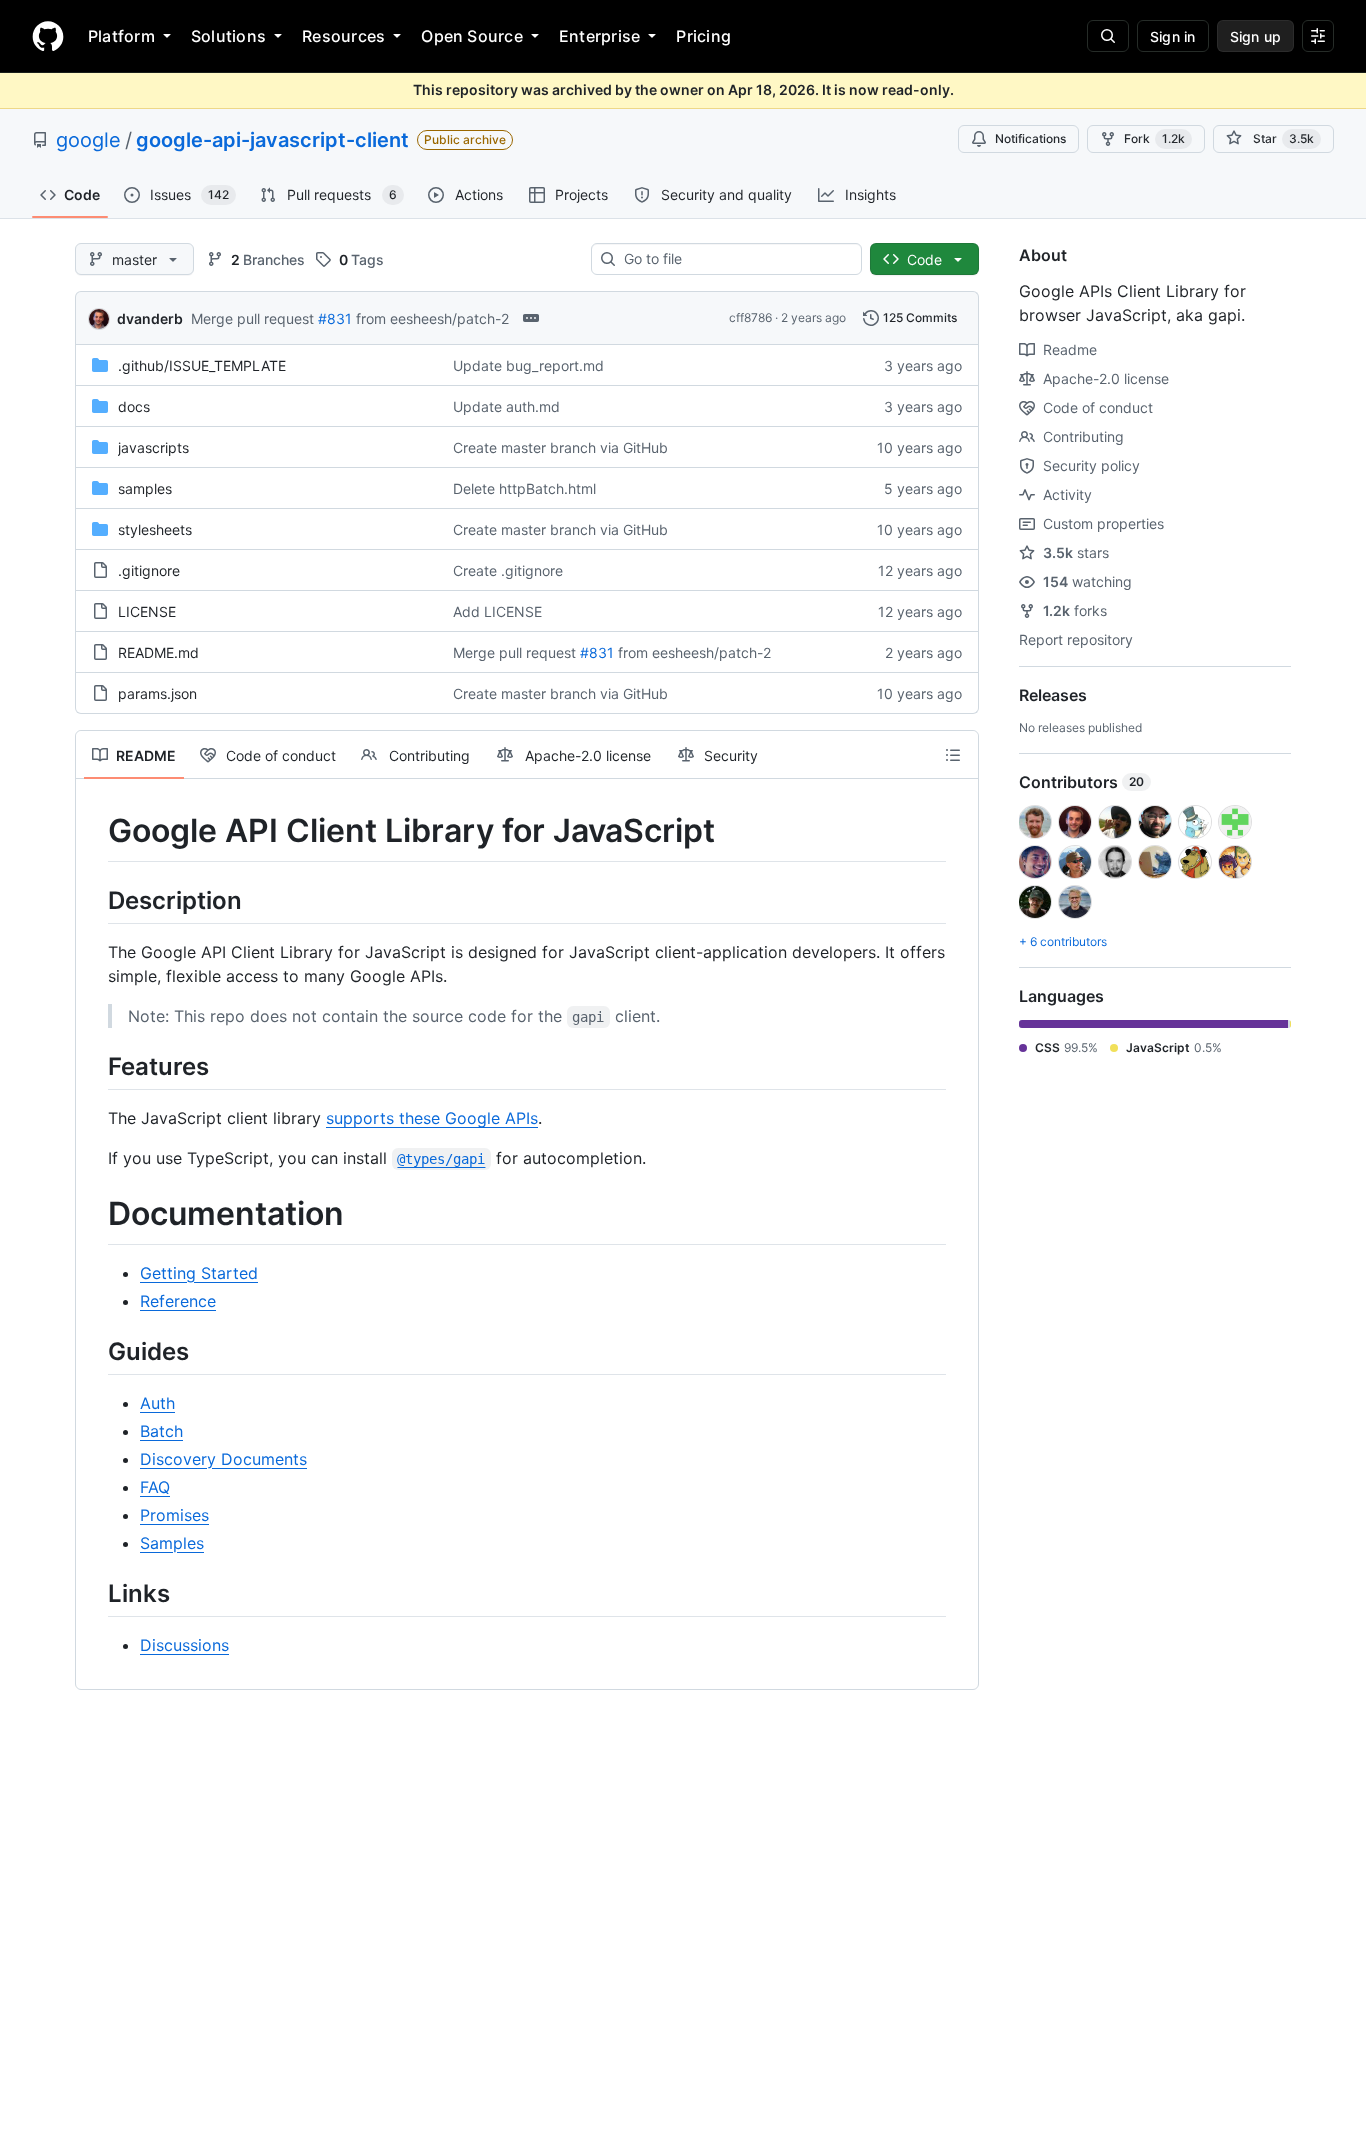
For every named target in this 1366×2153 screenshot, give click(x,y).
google (88, 140)
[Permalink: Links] (94, 1593)
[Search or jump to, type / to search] (1108, 36)
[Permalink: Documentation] (94, 1214)
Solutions (228, 36)
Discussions (184, 1645)
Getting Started (199, 1273)
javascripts (153, 447)
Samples (172, 1543)
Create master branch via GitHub (560, 447)
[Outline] (953, 755)
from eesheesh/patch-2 (432, 318)
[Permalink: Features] (94, 1066)
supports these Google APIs (432, 1118)
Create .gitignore (508, 570)
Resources (343, 36)
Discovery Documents (223, 1459)
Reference (178, 1301)
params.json (157, 693)
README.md (158, 652)
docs (134, 406)
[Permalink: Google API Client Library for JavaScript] (94, 831)
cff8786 (750, 317)
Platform (121, 36)
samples (145, 488)
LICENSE (147, 611)
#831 (335, 318)
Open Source (472, 36)
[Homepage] (48, 36)
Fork (1154, 138)
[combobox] (734, 259)
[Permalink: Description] (94, 900)
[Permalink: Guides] (94, 1351)
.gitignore (149, 570)
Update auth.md (506, 406)
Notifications (1030, 138)
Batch (161, 1431)
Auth (157, 1403)
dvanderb (150, 318)
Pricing (703, 36)
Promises (174, 1515)
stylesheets (155, 529)
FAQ (155, 1487)
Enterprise (599, 36)
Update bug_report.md (528, 365)
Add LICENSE (497, 611)
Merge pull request (252, 318)
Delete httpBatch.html (524, 488)
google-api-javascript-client (272, 140)
